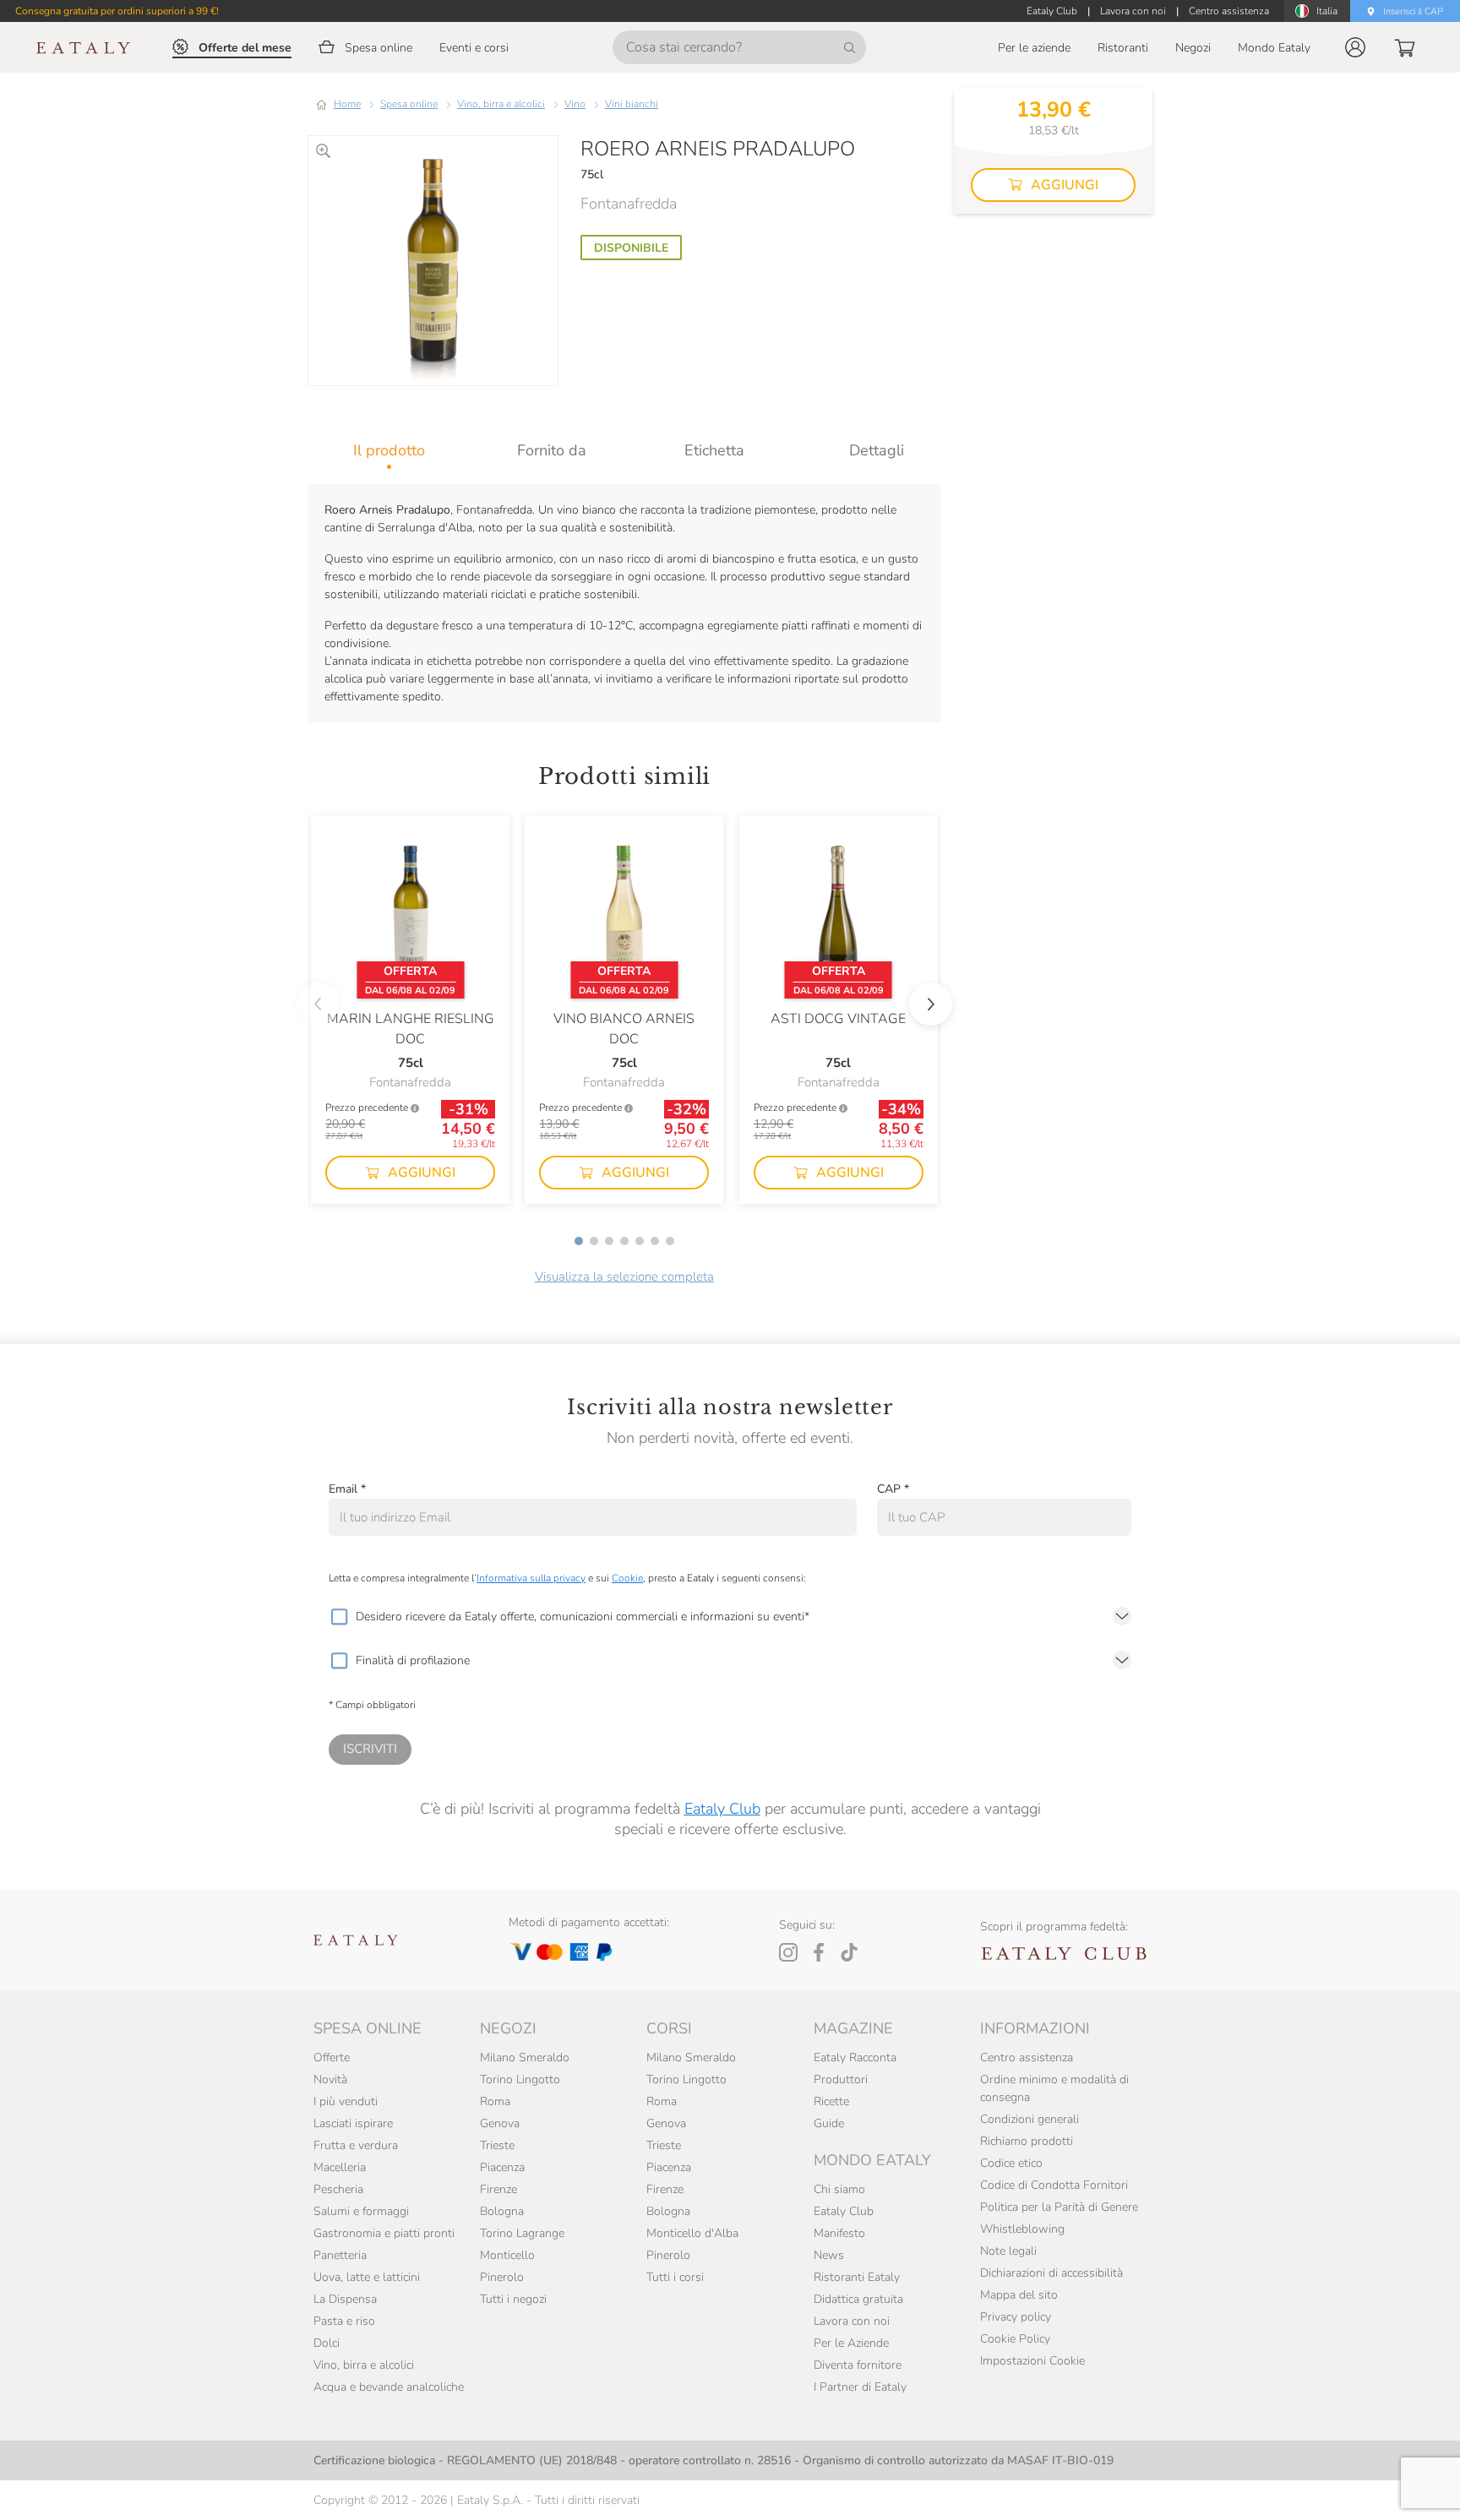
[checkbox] (339, 1617)
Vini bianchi (632, 104)
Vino (575, 104)
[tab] (389, 450)
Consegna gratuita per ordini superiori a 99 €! (117, 11)
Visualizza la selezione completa (624, 1276)
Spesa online (409, 104)
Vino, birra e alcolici (501, 104)
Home (347, 104)
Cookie (627, 1578)
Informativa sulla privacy (531, 1578)
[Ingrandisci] (323, 151)
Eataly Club (722, 1809)
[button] (1355, 47)
